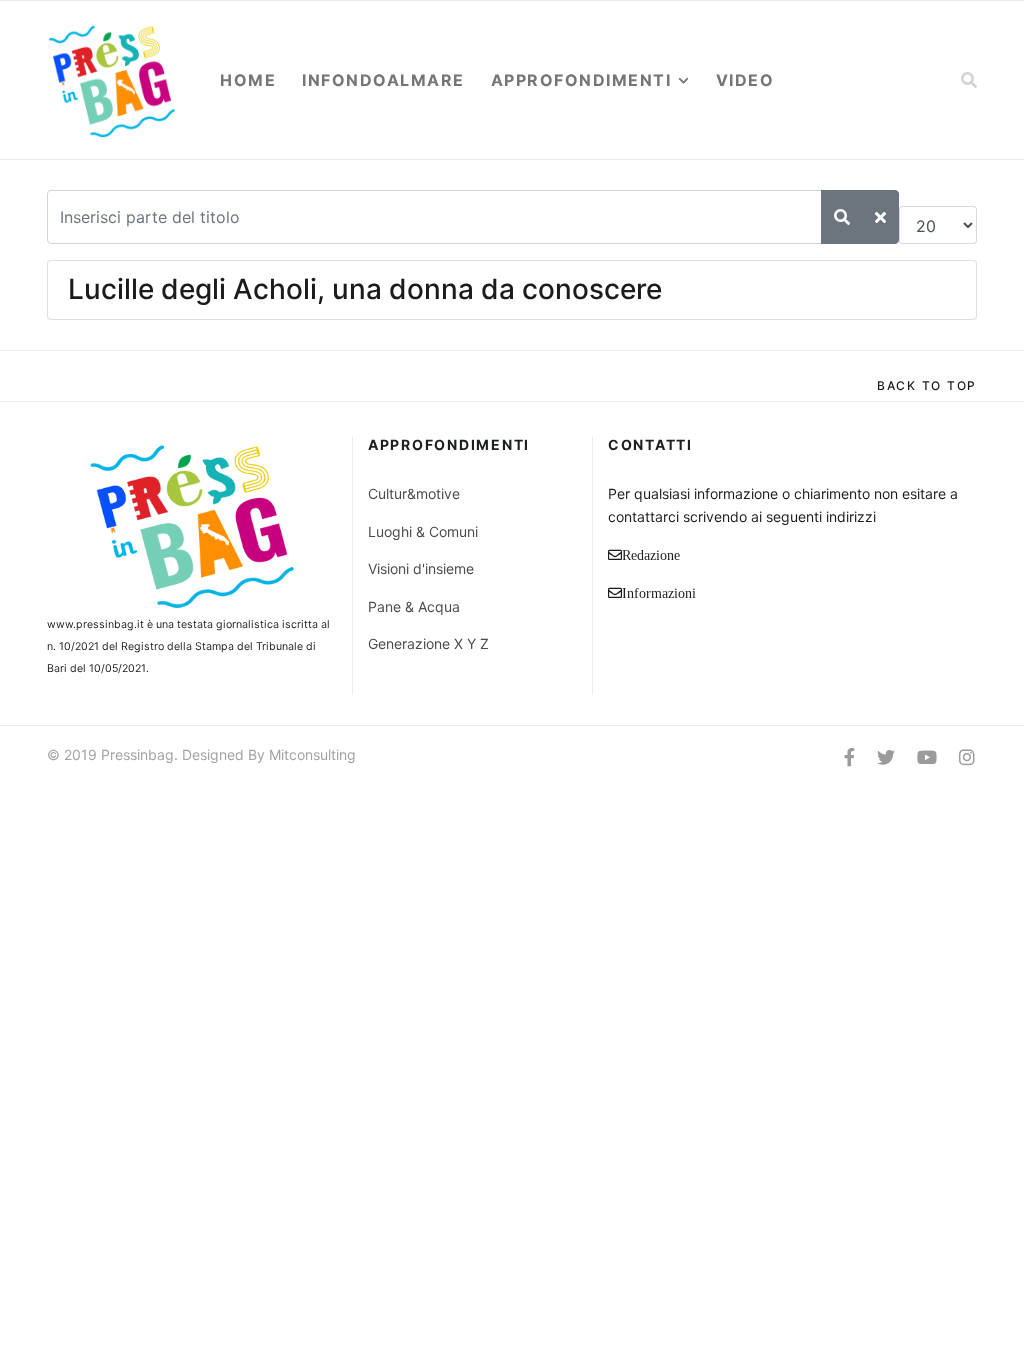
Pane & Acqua (414, 606)
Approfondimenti (581, 80)
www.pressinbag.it (95, 624)
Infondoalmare (383, 80)
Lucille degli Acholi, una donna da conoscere (365, 289)
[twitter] (886, 757)
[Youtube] (927, 757)
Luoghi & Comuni (423, 531)
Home (248, 80)
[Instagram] (967, 757)
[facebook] (849, 757)
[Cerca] (842, 217)
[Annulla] (880, 217)
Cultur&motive (414, 493)
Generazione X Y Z (428, 643)
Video (745, 80)
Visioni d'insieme (421, 568)
